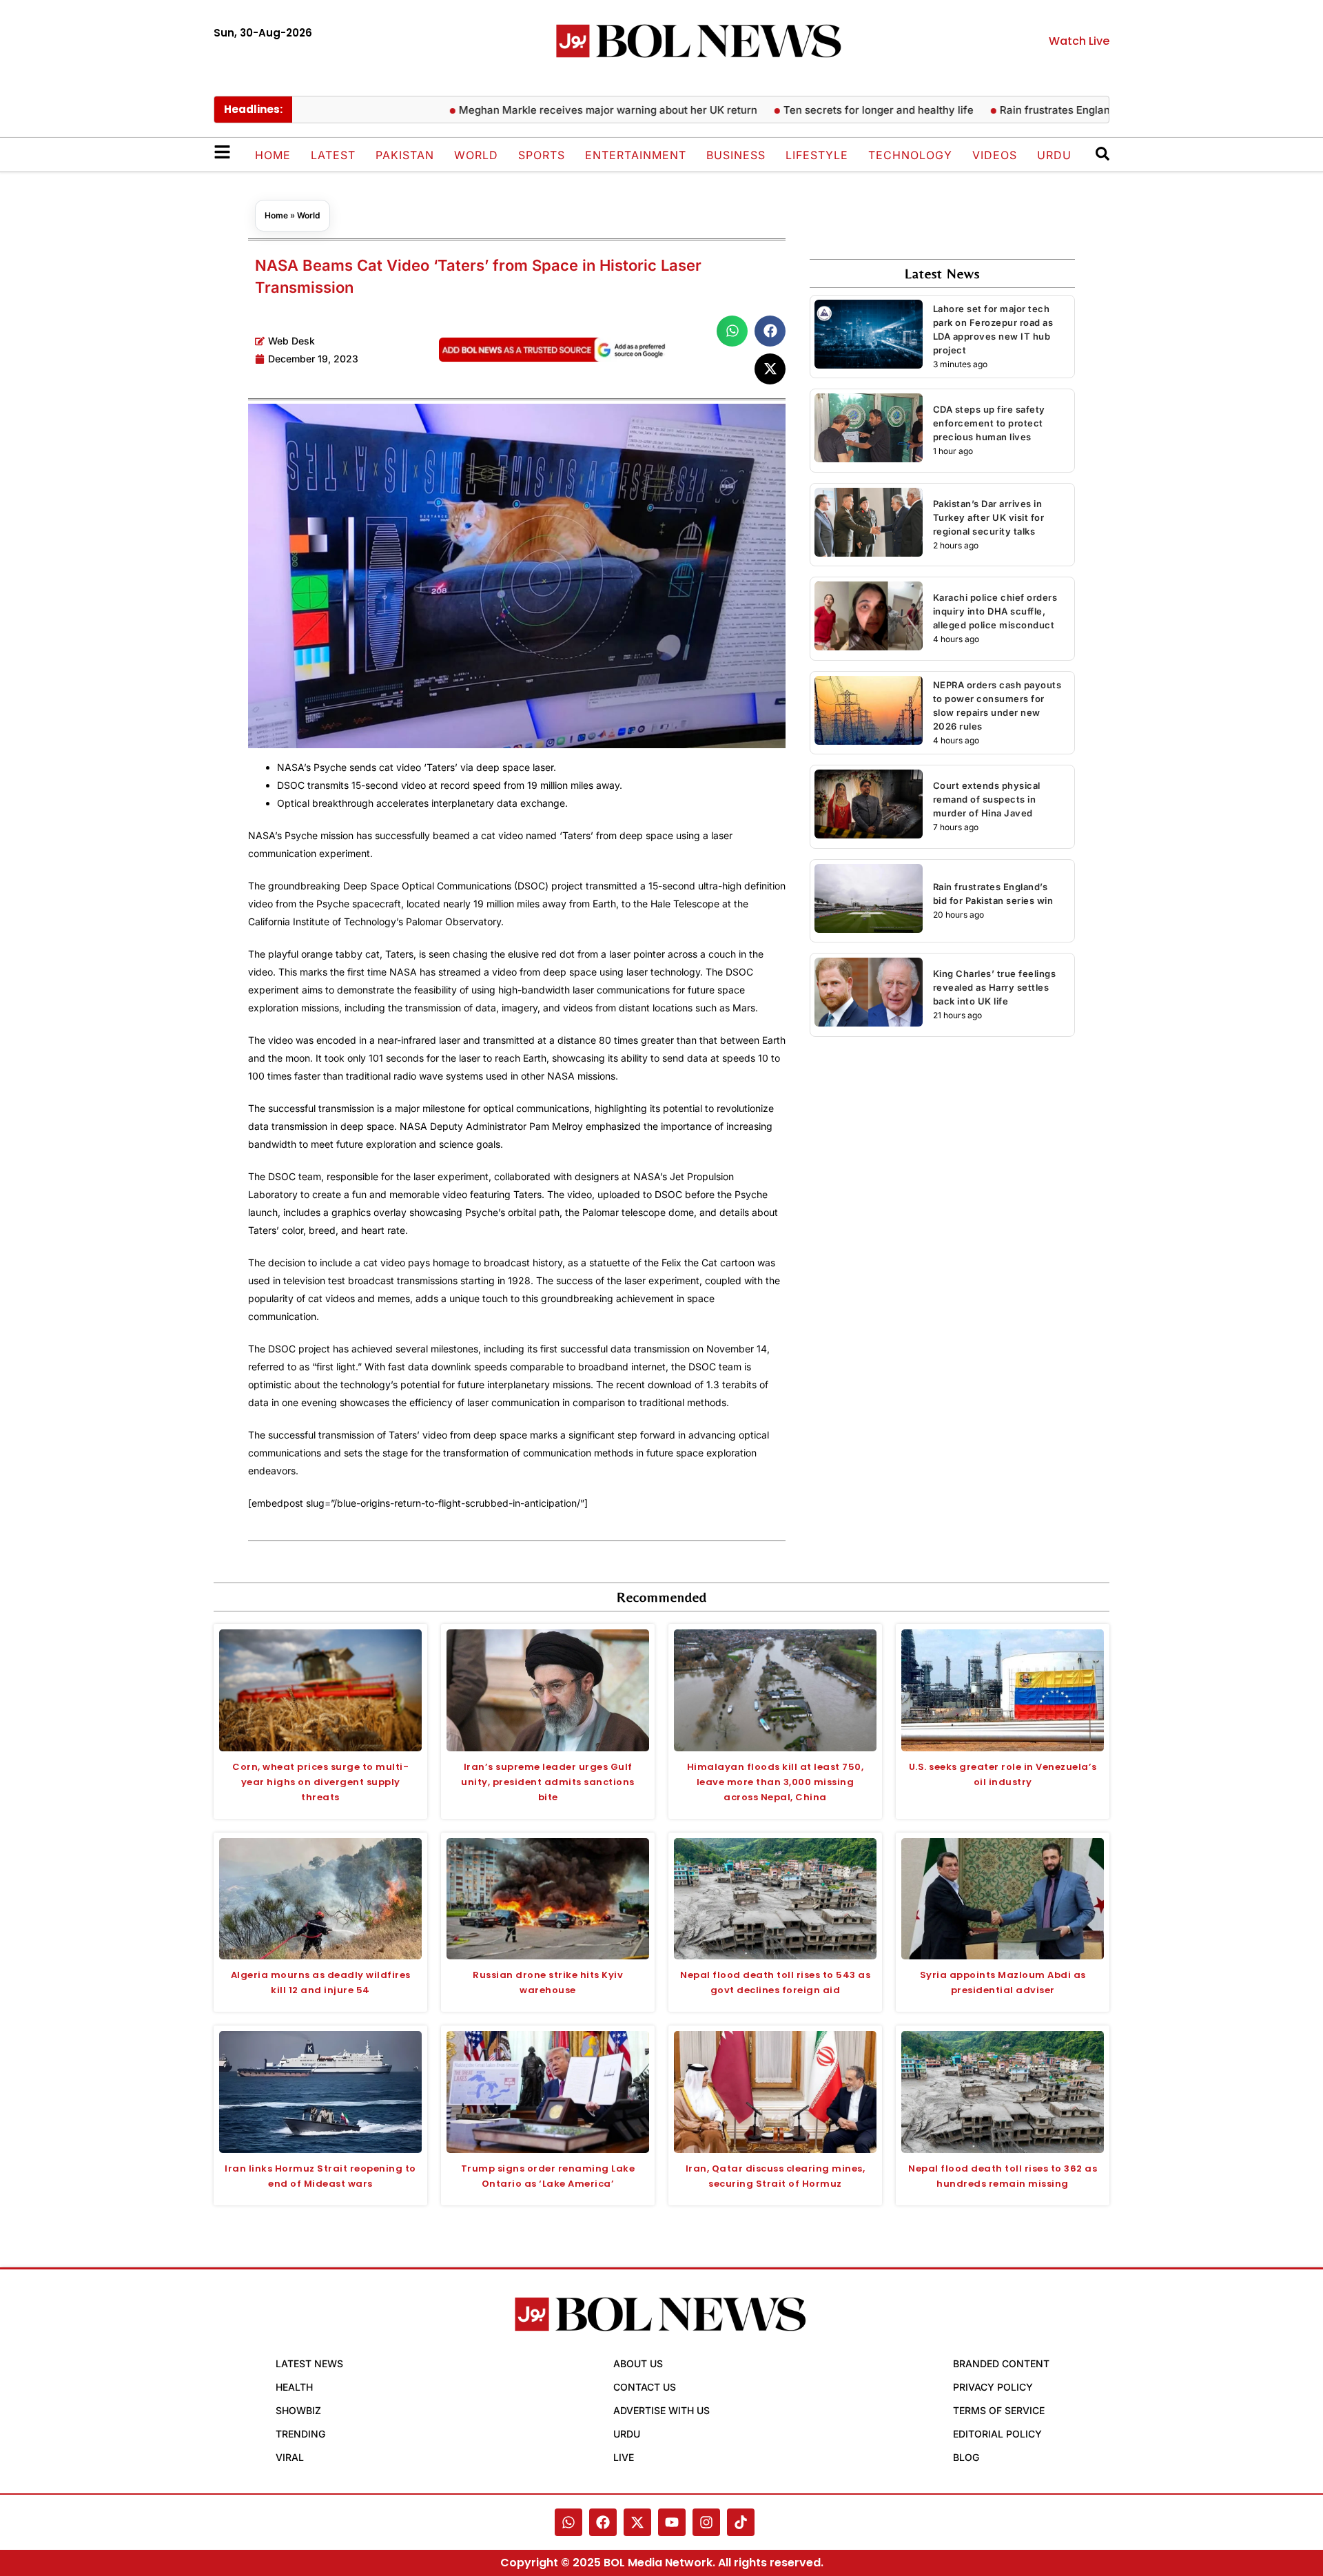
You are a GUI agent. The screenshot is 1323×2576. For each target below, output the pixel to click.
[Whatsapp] (568, 2522)
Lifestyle (817, 155)
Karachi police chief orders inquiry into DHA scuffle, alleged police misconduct (995, 611)
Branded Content (1001, 2363)
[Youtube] (672, 2522)
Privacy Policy (993, 2387)
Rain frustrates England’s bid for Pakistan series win (1078, 110)
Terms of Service (999, 2410)
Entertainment (636, 155)
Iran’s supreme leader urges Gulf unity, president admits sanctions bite (548, 1782)
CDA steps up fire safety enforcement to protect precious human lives (989, 423)
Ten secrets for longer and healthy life (828, 110)
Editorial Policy (997, 2434)
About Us (638, 2363)
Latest (333, 155)
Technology (910, 155)
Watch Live (1079, 41)
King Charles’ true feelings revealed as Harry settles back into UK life (995, 987)
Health (294, 2387)
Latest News (309, 2363)
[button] (732, 331)
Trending (300, 2434)
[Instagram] (706, 2522)
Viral (290, 2457)
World (476, 155)
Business (736, 155)
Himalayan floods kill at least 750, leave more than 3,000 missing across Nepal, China (776, 1782)
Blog (966, 2457)
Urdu (1054, 155)
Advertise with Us (661, 2410)
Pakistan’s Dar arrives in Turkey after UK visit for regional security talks (989, 517)
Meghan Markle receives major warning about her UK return (558, 110)
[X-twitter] (637, 2522)
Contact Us (645, 2387)
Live (624, 2457)
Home (273, 155)
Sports (542, 155)
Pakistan (405, 155)
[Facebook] (603, 2522)
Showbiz (298, 2410)
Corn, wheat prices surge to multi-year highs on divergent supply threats (320, 1782)
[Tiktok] (741, 2522)
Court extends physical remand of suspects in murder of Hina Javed (987, 799)
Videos (995, 155)
